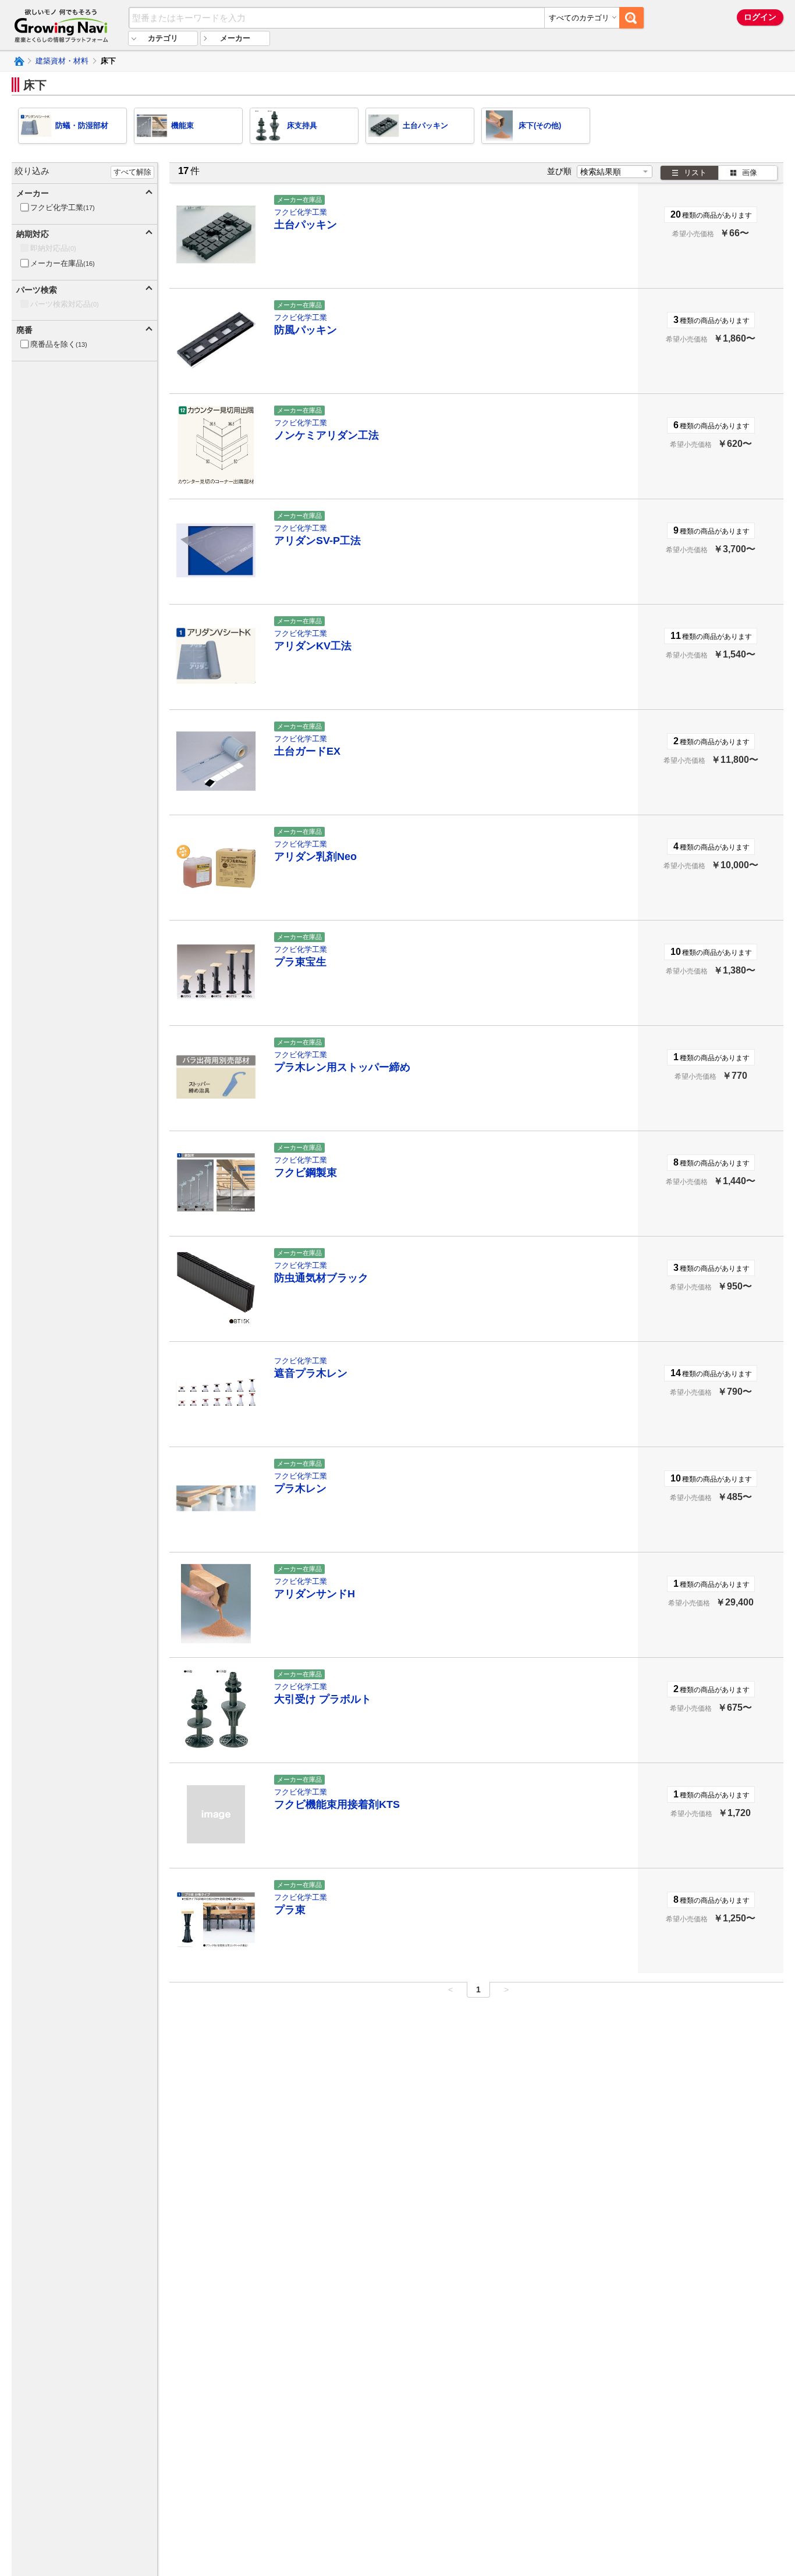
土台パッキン (306, 225)
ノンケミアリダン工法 (326, 435)
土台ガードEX (307, 751)
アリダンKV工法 (313, 646)
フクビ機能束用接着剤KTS (337, 1804)
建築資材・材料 (62, 61)
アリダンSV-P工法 (317, 541)
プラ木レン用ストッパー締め (342, 1067)
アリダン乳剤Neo (315, 857)
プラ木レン (300, 1488)
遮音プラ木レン (311, 1373)
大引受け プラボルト (323, 1699)
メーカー (235, 38)
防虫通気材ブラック (321, 1278)
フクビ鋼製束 (306, 1172)
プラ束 (290, 1910)
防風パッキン (306, 330)
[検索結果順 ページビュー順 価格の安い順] (615, 172)
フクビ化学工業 (301, 212)
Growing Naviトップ (18, 61)
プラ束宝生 (300, 962)
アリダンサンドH (315, 1594)
